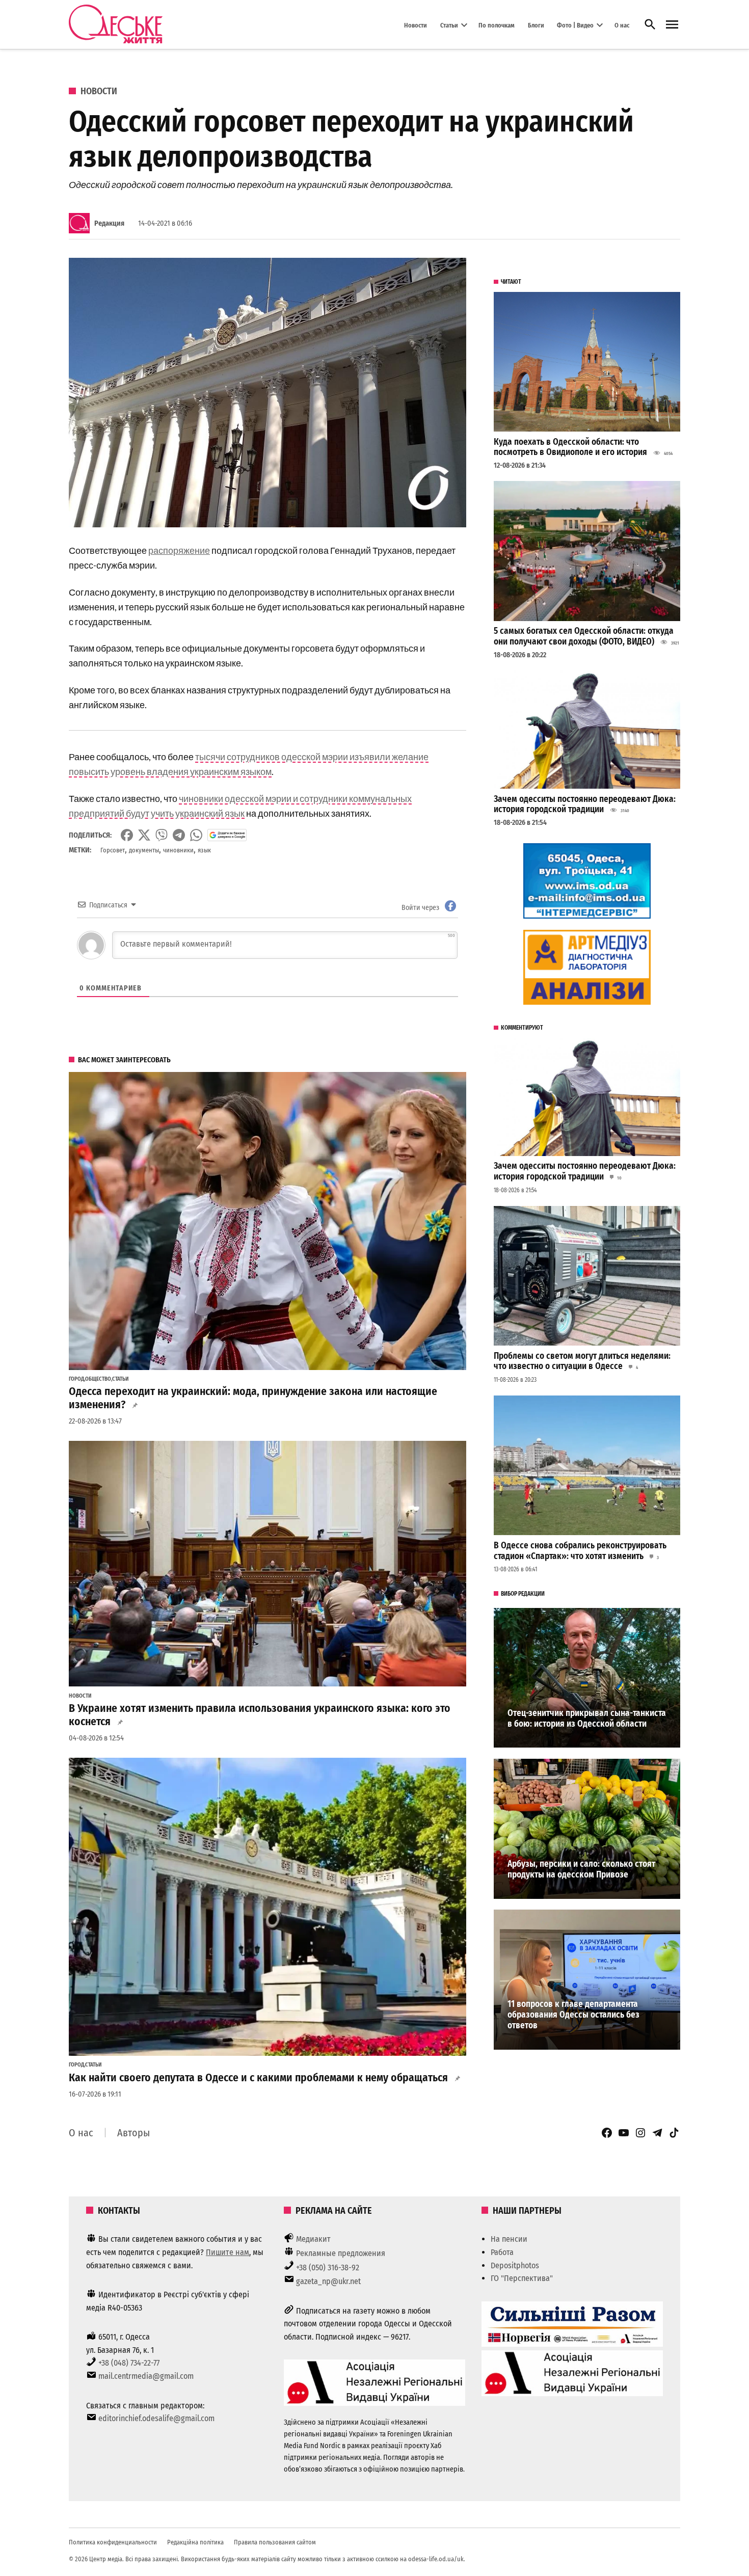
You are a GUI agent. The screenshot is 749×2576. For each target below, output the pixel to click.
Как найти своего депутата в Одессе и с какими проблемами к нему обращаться (258, 2078)
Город (76, 1379)
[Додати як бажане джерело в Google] (227, 835)
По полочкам (497, 25)
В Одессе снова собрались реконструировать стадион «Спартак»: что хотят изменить (580, 1551)
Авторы (133, 2133)
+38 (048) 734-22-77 (129, 2363)
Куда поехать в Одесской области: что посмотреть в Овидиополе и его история (570, 447)
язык (204, 850)
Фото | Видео (575, 25)
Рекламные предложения (341, 2253)
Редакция (109, 223)
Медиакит (313, 2239)
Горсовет (113, 850)
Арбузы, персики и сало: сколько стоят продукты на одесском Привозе (581, 1869)
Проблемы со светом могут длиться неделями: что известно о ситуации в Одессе (582, 1361)
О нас (622, 25)
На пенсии (509, 2239)
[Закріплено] (672, 25)
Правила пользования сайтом (275, 2542)
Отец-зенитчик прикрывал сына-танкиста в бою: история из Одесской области (587, 1719)
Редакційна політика (195, 2542)
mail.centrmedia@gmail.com (146, 2376)
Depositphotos (515, 2265)
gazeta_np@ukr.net (328, 2281)
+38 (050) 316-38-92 (328, 2268)
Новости (416, 25)
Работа (502, 2252)
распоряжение (179, 550)
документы (144, 850)
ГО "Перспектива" (522, 2278)
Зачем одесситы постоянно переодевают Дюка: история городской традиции (585, 804)
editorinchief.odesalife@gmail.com (156, 2418)
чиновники (178, 850)
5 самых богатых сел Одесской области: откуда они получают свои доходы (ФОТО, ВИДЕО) (584, 636)
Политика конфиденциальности (113, 2542)
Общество (98, 1379)
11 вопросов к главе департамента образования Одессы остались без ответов (573, 2015)
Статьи (449, 25)
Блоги (536, 25)
